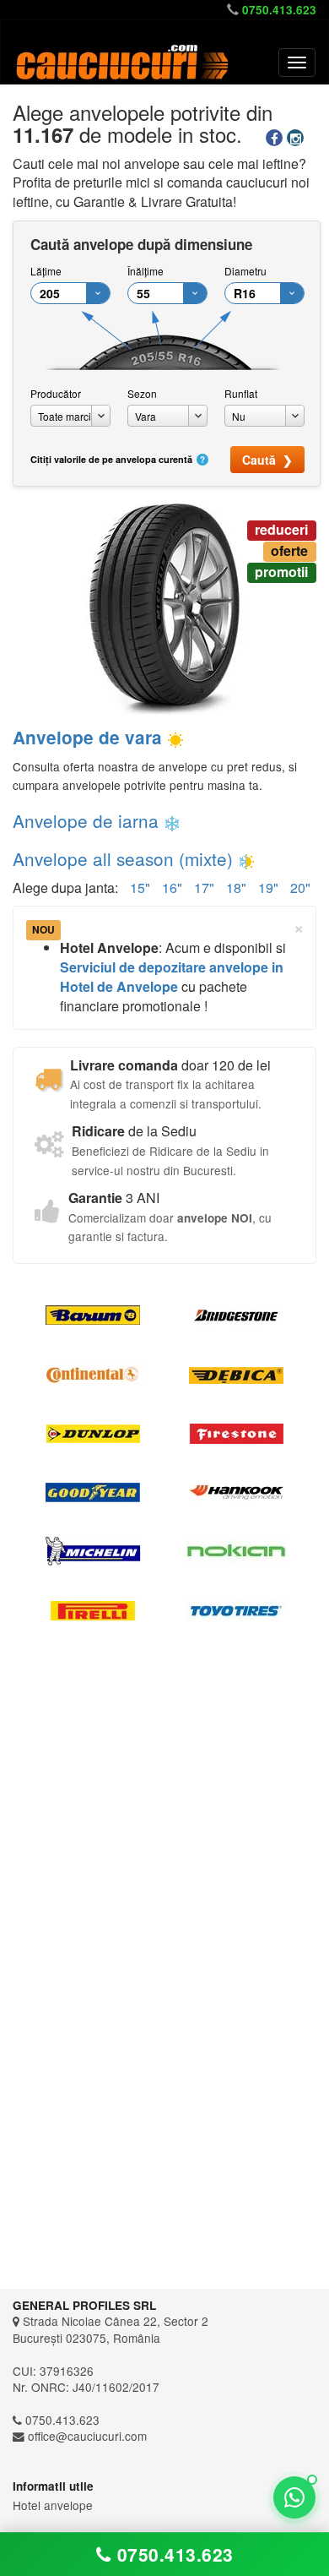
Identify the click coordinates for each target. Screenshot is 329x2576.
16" (172, 888)
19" (268, 888)
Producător (56, 393)
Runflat (241, 393)
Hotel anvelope (53, 2505)
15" (140, 888)
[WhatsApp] (294, 2497)
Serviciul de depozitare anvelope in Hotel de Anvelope (172, 977)
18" (236, 888)
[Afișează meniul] (297, 63)
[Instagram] (297, 138)
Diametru (245, 271)
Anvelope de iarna (86, 820)
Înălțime (146, 271)
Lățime (46, 271)
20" (300, 888)
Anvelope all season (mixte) (123, 858)
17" (204, 888)
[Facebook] (276, 138)
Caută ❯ (267, 460)
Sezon (142, 393)
